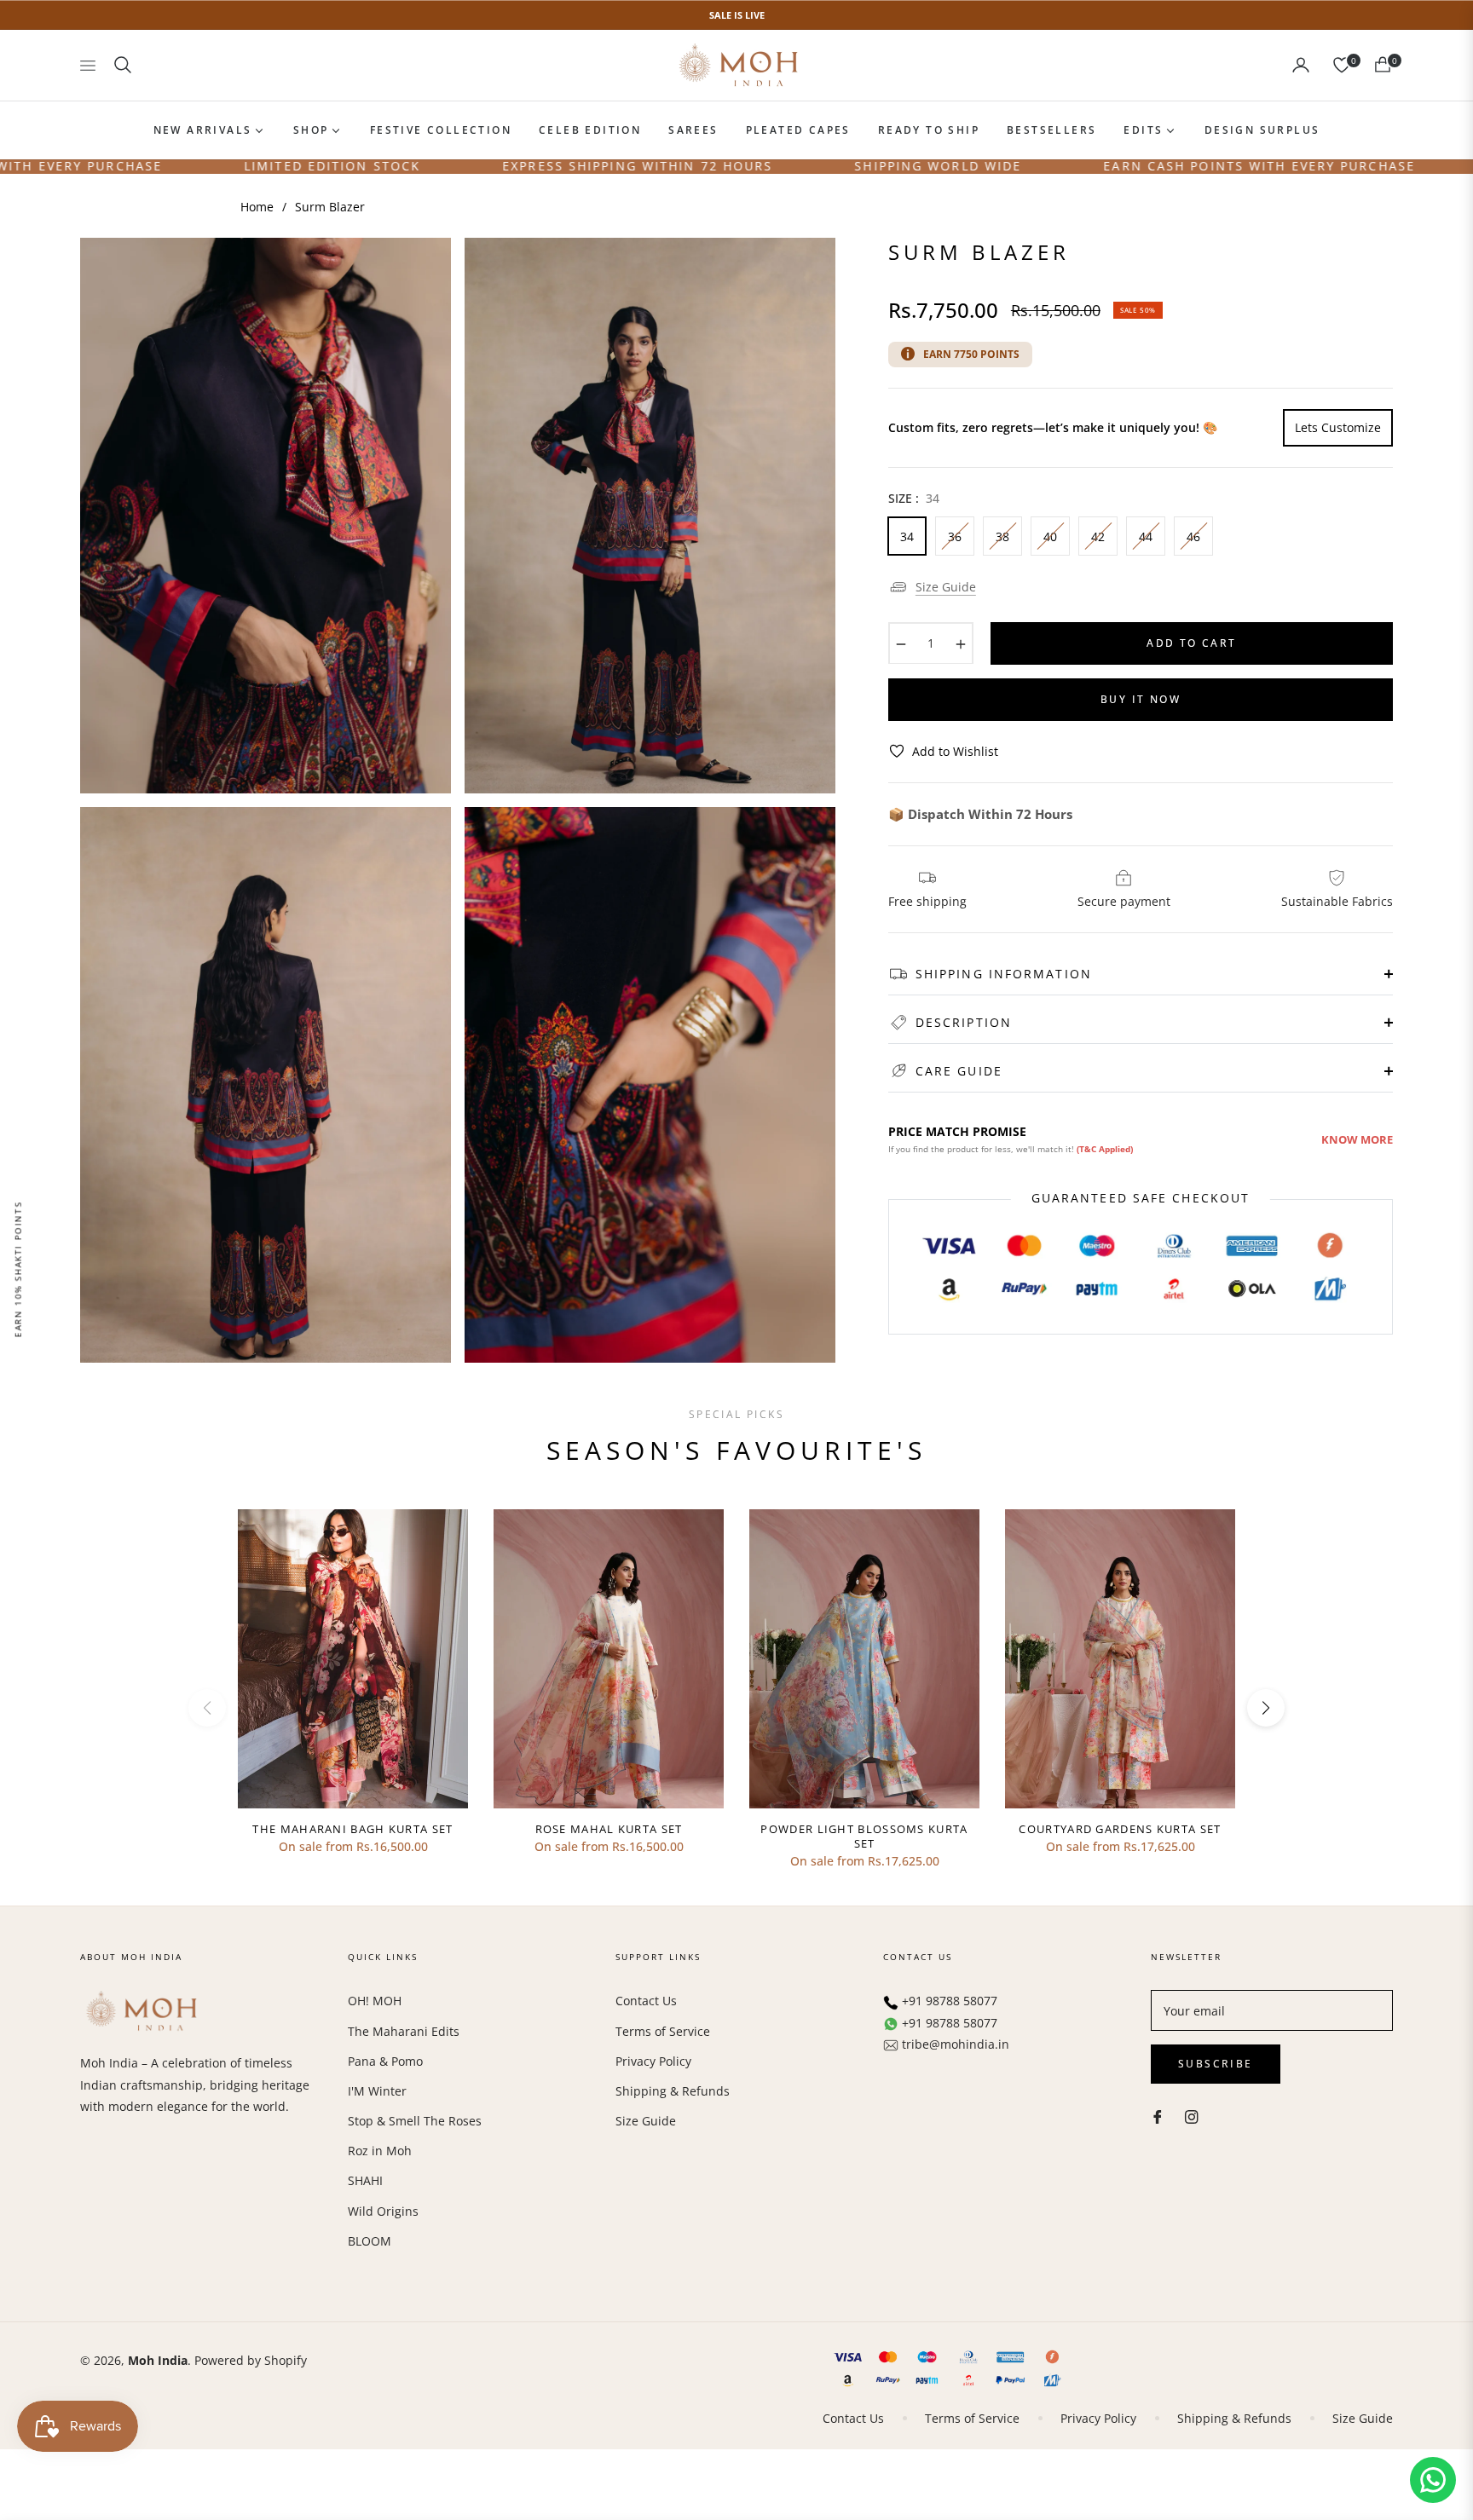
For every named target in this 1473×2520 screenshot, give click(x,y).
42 (1098, 536)
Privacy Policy (653, 2061)
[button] (123, 65)
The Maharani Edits (404, 2031)
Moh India (158, 2360)
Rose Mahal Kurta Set (609, 1829)
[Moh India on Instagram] (1192, 2115)
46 (1193, 536)
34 (907, 536)
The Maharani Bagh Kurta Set (352, 1829)
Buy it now (1141, 698)
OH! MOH (375, 2001)
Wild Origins (383, 2211)
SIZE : (914, 497)
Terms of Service (663, 2031)
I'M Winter (377, 2091)
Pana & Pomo (385, 2061)
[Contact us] (1433, 2480)
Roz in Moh (380, 2151)
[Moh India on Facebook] (1158, 2115)
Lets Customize (1338, 427)
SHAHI (365, 2180)
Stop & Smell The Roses (415, 2121)
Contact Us (646, 2001)
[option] (266, 516)
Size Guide (946, 586)
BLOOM (370, 2241)
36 (955, 536)
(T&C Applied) (1105, 1149)
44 (1146, 536)
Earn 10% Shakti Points (18, 1269)
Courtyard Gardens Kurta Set (1120, 1829)
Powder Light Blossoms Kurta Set (864, 1837)
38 (1002, 536)
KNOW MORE (1357, 1139)
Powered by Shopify (251, 2360)
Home (257, 207)
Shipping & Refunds (673, 2091)
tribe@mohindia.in (956, 2044)
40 (1050, 536)
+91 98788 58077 (950, 2001)
